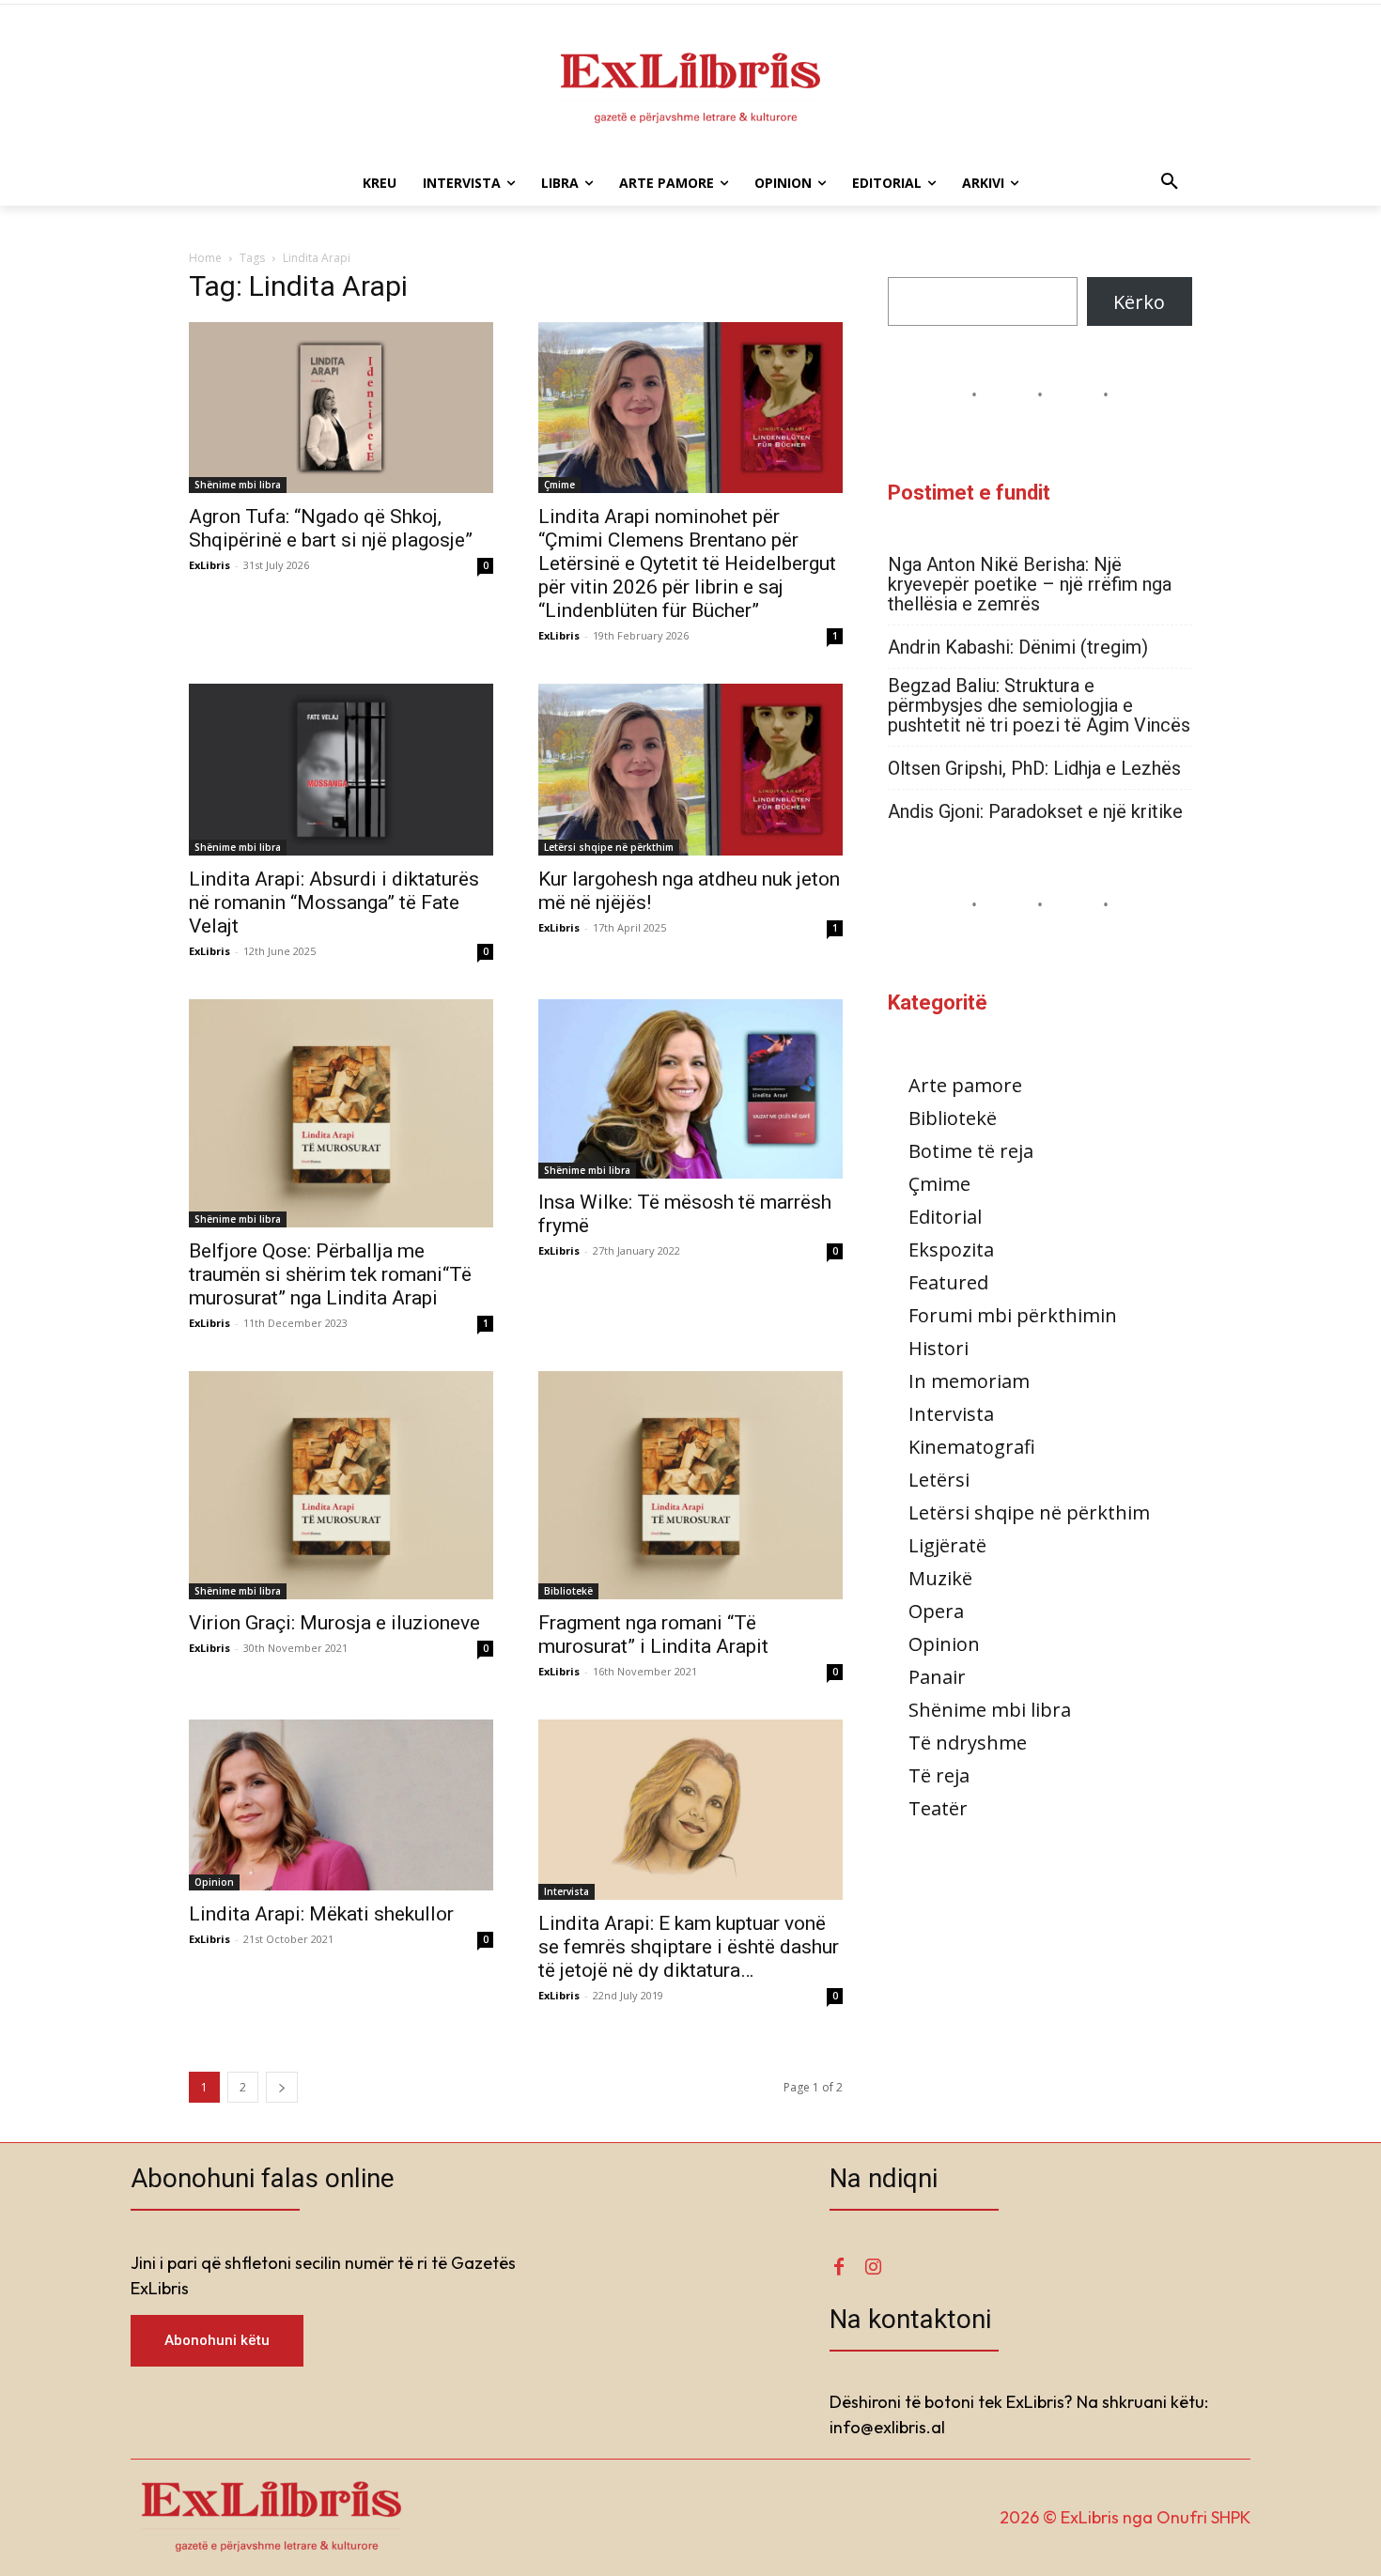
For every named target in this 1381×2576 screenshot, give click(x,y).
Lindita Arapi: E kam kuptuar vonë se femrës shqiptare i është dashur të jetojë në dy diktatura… (689, 1947)
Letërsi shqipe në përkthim (609, 847)
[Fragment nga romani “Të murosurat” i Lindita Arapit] (690, 1485)
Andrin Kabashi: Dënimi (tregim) (1018, 648)
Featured (948, 1282)
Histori (939, 1348)
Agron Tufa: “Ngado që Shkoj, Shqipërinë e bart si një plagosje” (331, 528)
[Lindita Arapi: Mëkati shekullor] (341, 1805)
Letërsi (939, 1480)
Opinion (214, 1882)
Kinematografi (972, 1447)
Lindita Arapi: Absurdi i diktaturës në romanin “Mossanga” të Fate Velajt (334, 902)
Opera (936, 1611)
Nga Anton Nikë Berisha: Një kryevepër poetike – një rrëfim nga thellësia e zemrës (1030, 585)
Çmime (559, 485)
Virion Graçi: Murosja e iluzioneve (334, 1623)
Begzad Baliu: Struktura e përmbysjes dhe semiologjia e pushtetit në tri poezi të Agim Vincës (1039, 706)
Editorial (945, 1217)
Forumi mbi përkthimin (1013, 1315)
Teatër (938, 1808)
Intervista (566, 1891)
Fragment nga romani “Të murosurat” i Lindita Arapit (653, 1635)
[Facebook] (839, 2267)
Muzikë (940, 1578)
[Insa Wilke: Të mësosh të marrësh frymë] (690, 1089)
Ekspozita (951, 1249)
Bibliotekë (568, 1591)
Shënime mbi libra (238, 485)
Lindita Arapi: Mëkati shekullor (321, 1914)
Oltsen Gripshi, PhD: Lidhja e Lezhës (1034, 769)
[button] (1170, 183)
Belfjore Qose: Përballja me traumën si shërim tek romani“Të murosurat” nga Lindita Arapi (330, 1274)
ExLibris (209, 565)
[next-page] (282, 2087)
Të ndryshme (968, 1743)
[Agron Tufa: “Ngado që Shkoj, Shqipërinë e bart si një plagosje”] (341, 408)
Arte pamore (965, 1085)
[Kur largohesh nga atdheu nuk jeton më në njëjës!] (690, 769)
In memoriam (969, 1381)
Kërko (1139, 302)
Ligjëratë (947, 1545)
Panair (937, 1677)
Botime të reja (971, 1151)
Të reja (939, 1775)
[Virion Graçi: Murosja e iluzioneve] (341, 1485)
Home (205, 258)
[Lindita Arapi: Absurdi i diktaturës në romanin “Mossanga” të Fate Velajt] (341, 769)
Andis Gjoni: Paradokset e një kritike (1035, 812)
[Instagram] (873, 2267)
